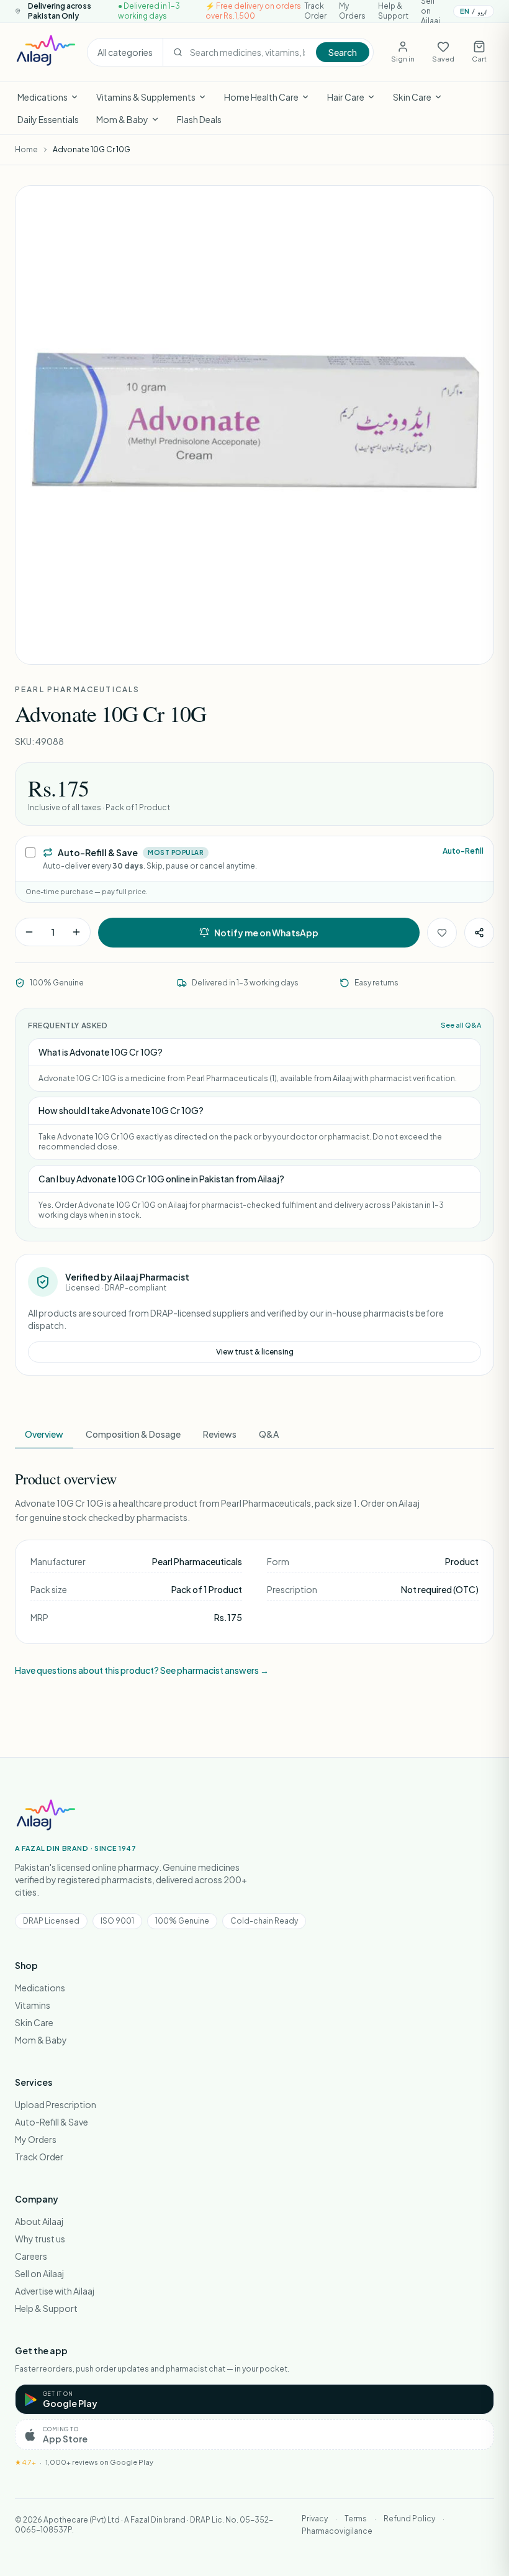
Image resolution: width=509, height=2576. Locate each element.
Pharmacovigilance (337, 2531)
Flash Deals (199, 119)
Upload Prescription (56, 2104)
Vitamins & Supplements (146, 97)
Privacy (315, 2519)
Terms (356, 2519)
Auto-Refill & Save (52, 2122)
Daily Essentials (48, 119)
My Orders (352, 11)
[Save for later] (442, 933)
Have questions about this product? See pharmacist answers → (142, 1670)
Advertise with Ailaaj (55, 2291)
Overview (44, 1434)
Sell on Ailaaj (39, 2273)
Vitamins (33, 2005)
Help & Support (393, 11)
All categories (125, 52)
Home (26, 149)
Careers (31, 2256)
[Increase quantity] (76, 932)
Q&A (269, 1434)
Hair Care (346, 97)
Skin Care (412, 97)
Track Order (315, 11)
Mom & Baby (122, 119)
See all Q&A (461, 1025)
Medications (43, 97)
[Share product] (479, 933)
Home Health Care (261, 97)
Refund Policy (409, 2519)
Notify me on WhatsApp (266, 933)
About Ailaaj (39, 2221)
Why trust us (40, 2239)
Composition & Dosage (133, 1434)
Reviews (220, 1434)
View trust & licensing (255, 1352)
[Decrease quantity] (29, 932)
